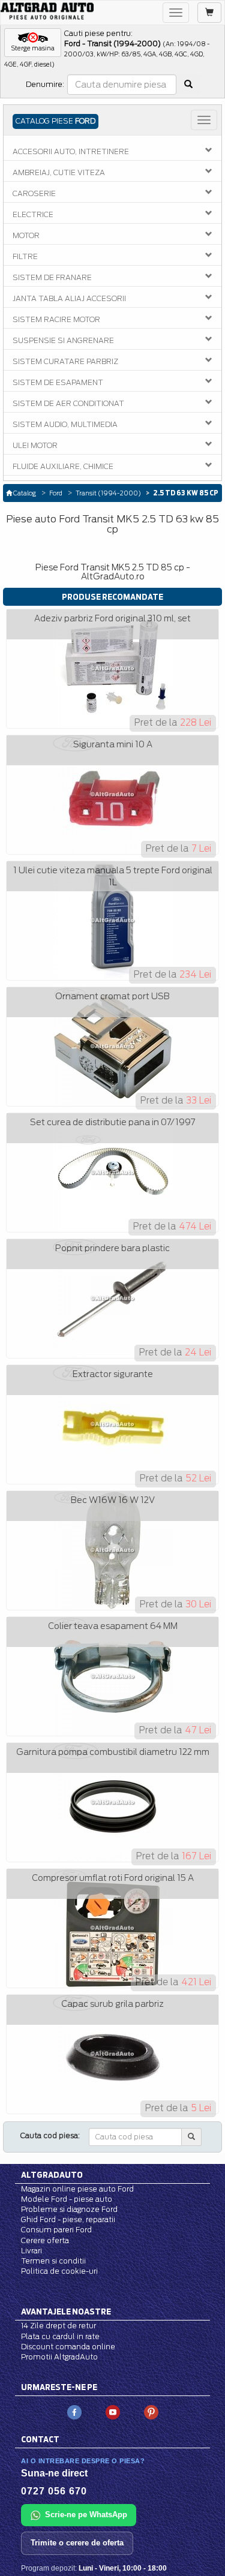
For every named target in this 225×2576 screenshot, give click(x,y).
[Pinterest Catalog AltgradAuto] (151, 2411)
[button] (33, 43)
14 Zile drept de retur (58, 2326)
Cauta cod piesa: (50, 2135)
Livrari (31, 2251)
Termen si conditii (53, 2261)
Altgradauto (52, 2175)
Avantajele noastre (66, 2312)
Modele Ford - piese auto (67, 2199)
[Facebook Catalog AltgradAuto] (74, 2411)
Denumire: (45, 84)
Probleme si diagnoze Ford (69, 2209)
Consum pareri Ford (56, 2230)
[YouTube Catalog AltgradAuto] (113, 2411)
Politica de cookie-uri (59, 2271)
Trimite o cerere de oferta (77, 2543)
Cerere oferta (45, 2240)
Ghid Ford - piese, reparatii (68, 2219)
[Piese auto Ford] (47, 11)
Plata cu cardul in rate (60, 2336)
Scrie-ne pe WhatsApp (86, 2515)
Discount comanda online (68, 2347)
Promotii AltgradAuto (59, 2357)
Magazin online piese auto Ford (77, 2189)
